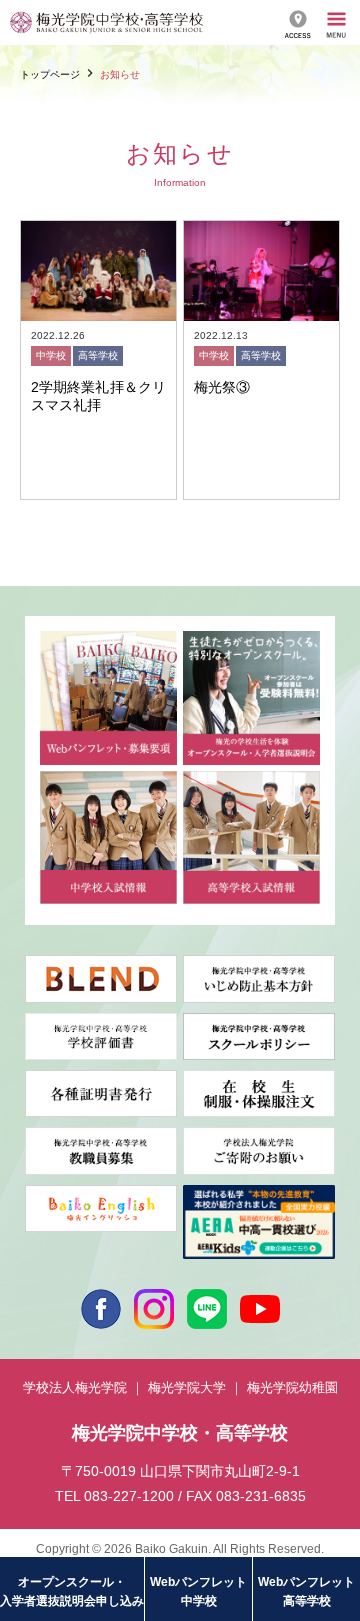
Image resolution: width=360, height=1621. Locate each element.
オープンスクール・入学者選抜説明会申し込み (72, 1591)
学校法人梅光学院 (75, 1387)
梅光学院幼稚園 (292, 1387)
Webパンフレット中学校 (198, 1591)
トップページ (50, 74)
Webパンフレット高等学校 (306, 1591)
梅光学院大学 (187, 1387)
